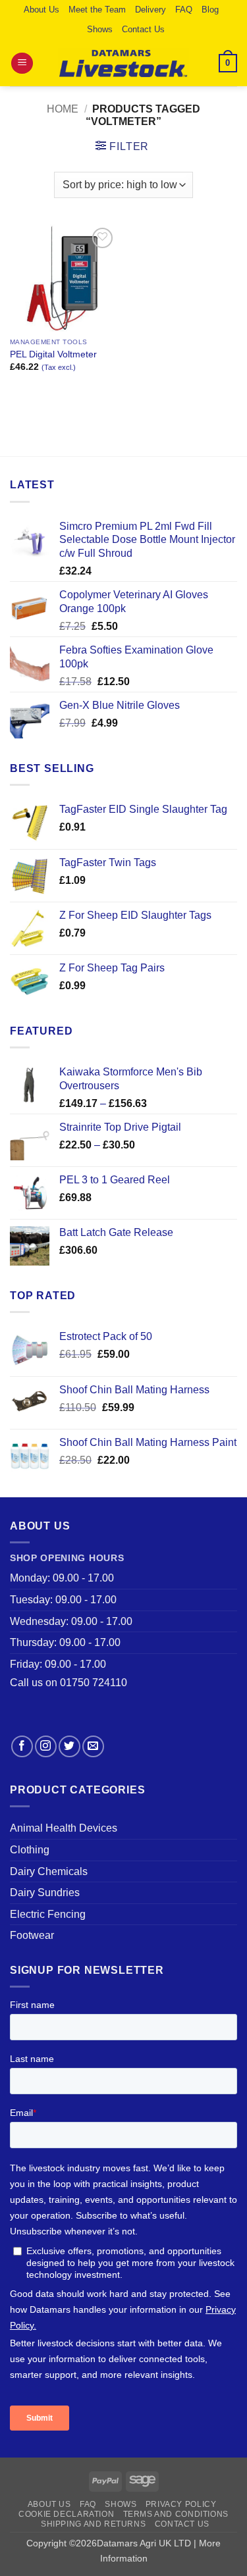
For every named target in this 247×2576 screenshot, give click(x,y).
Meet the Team (97, 10)
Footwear (32, 1935)
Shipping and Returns (93, 2524)
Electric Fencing (48, 1914)
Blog (210, 10)
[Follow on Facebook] (22, 1746)
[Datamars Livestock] (124, 63)
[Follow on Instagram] (46, 1746)
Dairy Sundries (45, 1893)
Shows (100, 29)
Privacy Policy (181, 2504)
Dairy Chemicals (49, 1871)
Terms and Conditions (176, 2514)
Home (63, 109)
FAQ (184, 10)
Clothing (30, 1850)
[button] (22, 64)
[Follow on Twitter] (69, 1746)
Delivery (151, 10)
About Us (41, 10)
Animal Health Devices (64, 1828)
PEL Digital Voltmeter (53, 354)
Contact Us (143, 29)
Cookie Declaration (66, 2514)
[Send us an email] (93, 1746)
